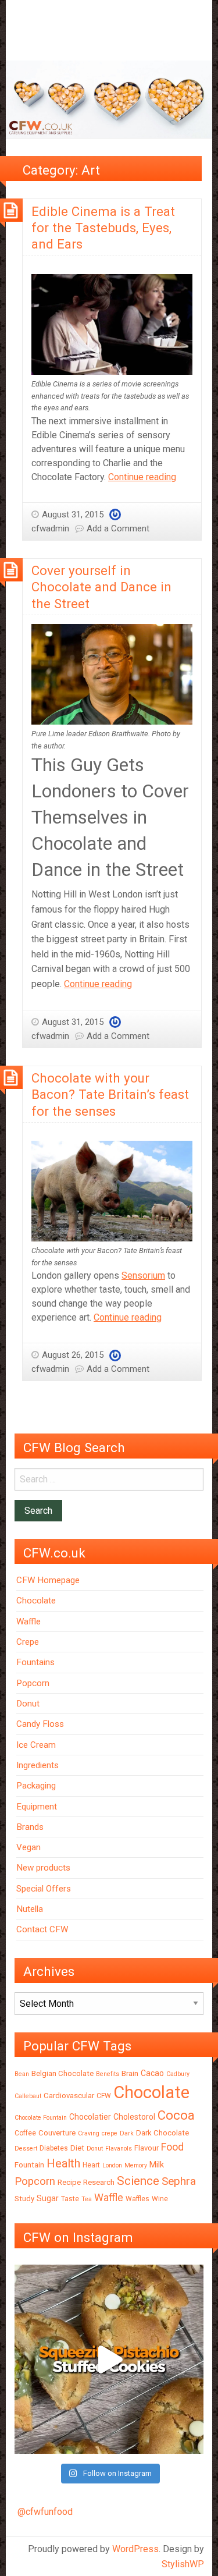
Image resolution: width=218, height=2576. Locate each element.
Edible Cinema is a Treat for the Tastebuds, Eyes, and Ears (103, 228)
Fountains (35, 1662)
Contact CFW (42, 1929)
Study (24, 2199)
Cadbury (178, 2074)
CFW (104, 2096)
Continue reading (142, 477)
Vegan (28, 1847)
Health (63, 2163)
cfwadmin (50, 528)
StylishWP (183, 2564)
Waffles (137, 2199)
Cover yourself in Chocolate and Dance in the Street (101, 587)
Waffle (28, 1621)
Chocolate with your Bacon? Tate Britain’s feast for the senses (110, 1094)
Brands (30, 1827)
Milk (157, 2165)
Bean (22, 2074)
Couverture (57, 2133)
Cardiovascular (69, 2096)
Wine (160, 2199)
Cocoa (176, 2115)
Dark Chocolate (162, 2133)
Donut (28, 1704)
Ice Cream (36, 1745)
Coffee (25, 2133)
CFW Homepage (48, 1580)
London (112, 2165)
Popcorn (33, 1683)
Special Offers (44, 1889)
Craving (89, 2133)
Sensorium (143, 1275)
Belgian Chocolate (62, 2073)
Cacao (152, 2073)
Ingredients (37, 1765)
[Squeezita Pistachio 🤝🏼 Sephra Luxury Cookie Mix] (109, 2359)
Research (99, 2182)
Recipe (69, 2182)
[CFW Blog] (109, 99)
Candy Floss (40, 1724)
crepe (110, 2133)
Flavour (146, 2148)
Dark (127, 2133)
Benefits (108, 2074)
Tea (87, 2199)
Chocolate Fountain (41, 2118)
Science (138, 2181)
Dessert (26, 2149)
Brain (130, 2073)
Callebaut (28, 2096)
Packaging (36, 1786)
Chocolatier (90, 2117)
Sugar (48, 2198)
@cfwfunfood (45, 2512)
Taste (70, 2199)
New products (43, 1868)
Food (172, 2147)
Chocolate (36, 1601)
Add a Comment (118, 528)
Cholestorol (134, 2117)
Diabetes (54, 2148)
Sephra (179, 2181)
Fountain (29, 2165)
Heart (91, 2165)
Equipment (37, 1807)
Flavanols (119, 2149)
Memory (136, 2165)
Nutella (30, 1909)
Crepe (28, 1642)
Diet (77, 2148)
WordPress (135, 2549)
